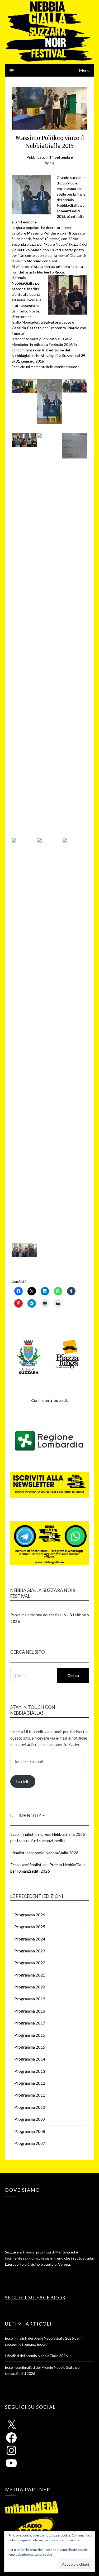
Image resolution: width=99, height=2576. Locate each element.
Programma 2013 (30, 2071)
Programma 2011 (30, 2095)
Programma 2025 (30, 1927)
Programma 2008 (30, 2131)
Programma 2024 (30, 1939)
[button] (24, 387)
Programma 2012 (30, 2083)
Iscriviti (23, 1781)
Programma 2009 (30, 2119)
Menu (84, 70)
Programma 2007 (30, 2143)
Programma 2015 (30, 2047)
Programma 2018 (30, 2011)
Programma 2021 (30, 1975)
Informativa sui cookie (37, 2554)
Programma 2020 (30, 1987)
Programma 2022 (30, 1963)
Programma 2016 (30, 2035)
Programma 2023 (30, 1951)
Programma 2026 (30, 1915)
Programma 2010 (30, 2107)
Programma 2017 (30, 2023)
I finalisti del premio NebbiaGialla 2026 (44, 1853)
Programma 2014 (30, 2059)
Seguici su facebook (36, 2297)
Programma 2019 (30, 1999)
